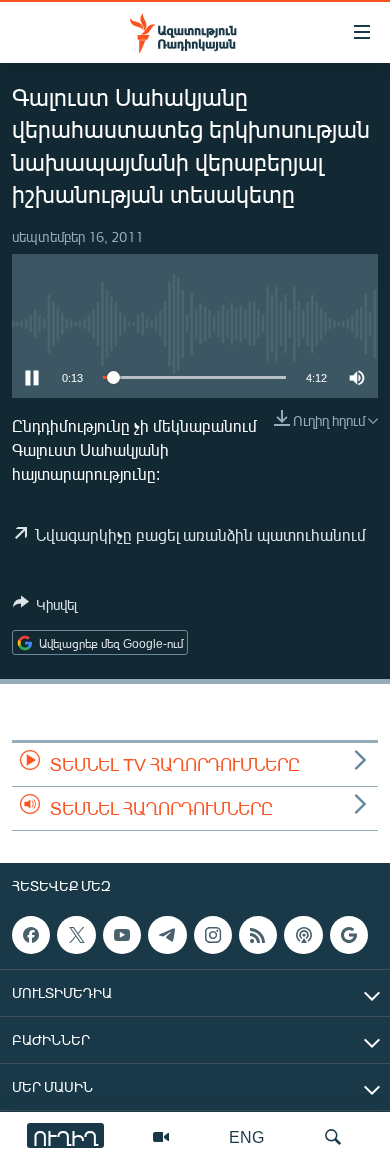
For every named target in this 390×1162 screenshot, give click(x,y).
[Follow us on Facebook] (31, 935)
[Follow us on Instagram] (213, 935)
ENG (246, 1136)
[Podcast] (303, 935)
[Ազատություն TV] (161, 1137)
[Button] (45, 608)
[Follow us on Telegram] (167, 935)
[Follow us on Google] (349, 935)
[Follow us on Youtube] (122, 935)
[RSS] (258, 935)
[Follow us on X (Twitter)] (76, 935)
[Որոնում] (333, 1137)
